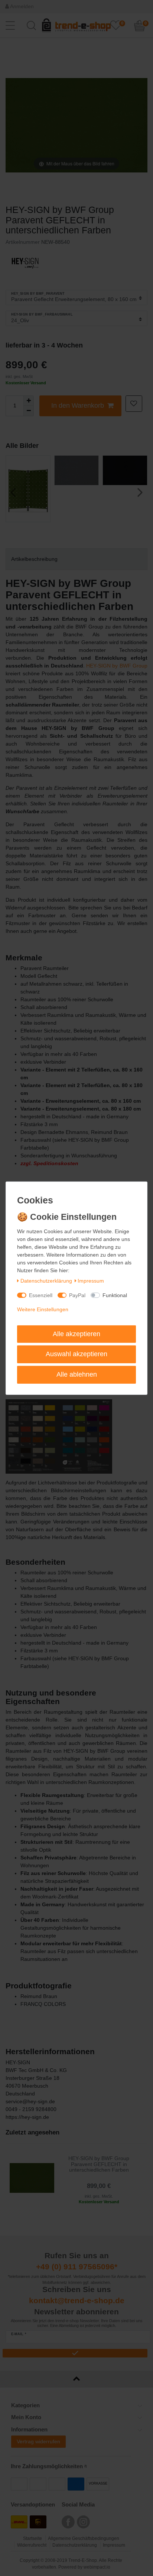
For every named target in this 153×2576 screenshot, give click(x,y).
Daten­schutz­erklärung (46, 1281)
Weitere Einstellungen (43, 1309)
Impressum (91, 1281)
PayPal (77, 1295)
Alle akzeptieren (76, 1334)
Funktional (115, 1295)
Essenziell (41, 1295)
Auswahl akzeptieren (76, 1354)
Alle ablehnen (77, 1374)
